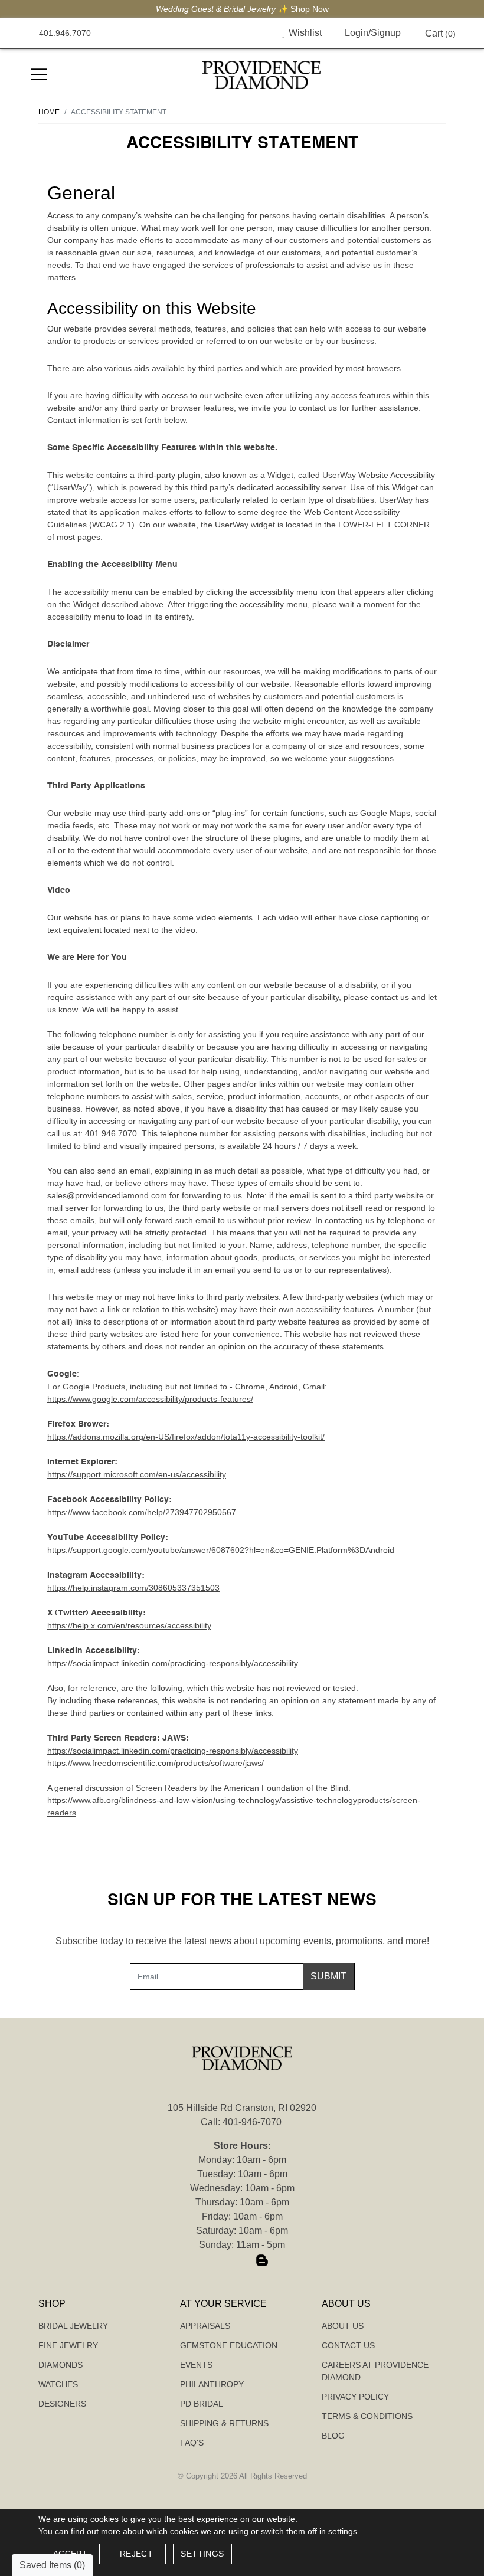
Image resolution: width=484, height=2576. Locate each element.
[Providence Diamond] (261, 75)
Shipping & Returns (224, 2423)
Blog (333, 2436)
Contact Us (348, 2345)
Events (196, 2365)
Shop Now (310, 9)
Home (49, 112)
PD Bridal (202, 2404)
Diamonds (60, 2365)
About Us (343, 2326)
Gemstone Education (229, 2345)
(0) (440, 33)
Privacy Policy (355, 2397)
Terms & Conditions (367, 2416)
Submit (328, 1976)
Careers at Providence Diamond (375, 2371)
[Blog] (262, 2261)
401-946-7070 (252, 2122)
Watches (58, 2384)
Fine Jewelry (68, 2345)
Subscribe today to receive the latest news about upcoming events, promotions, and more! (242, 1941)
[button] (256, 33)
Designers (62, 2404)
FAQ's (192, 2443)
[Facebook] (222, 2261)
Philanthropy (212, 2384)
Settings (202, 2554)
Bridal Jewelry (73, 2326)
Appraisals (205, 2326)
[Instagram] (242, 2261)
